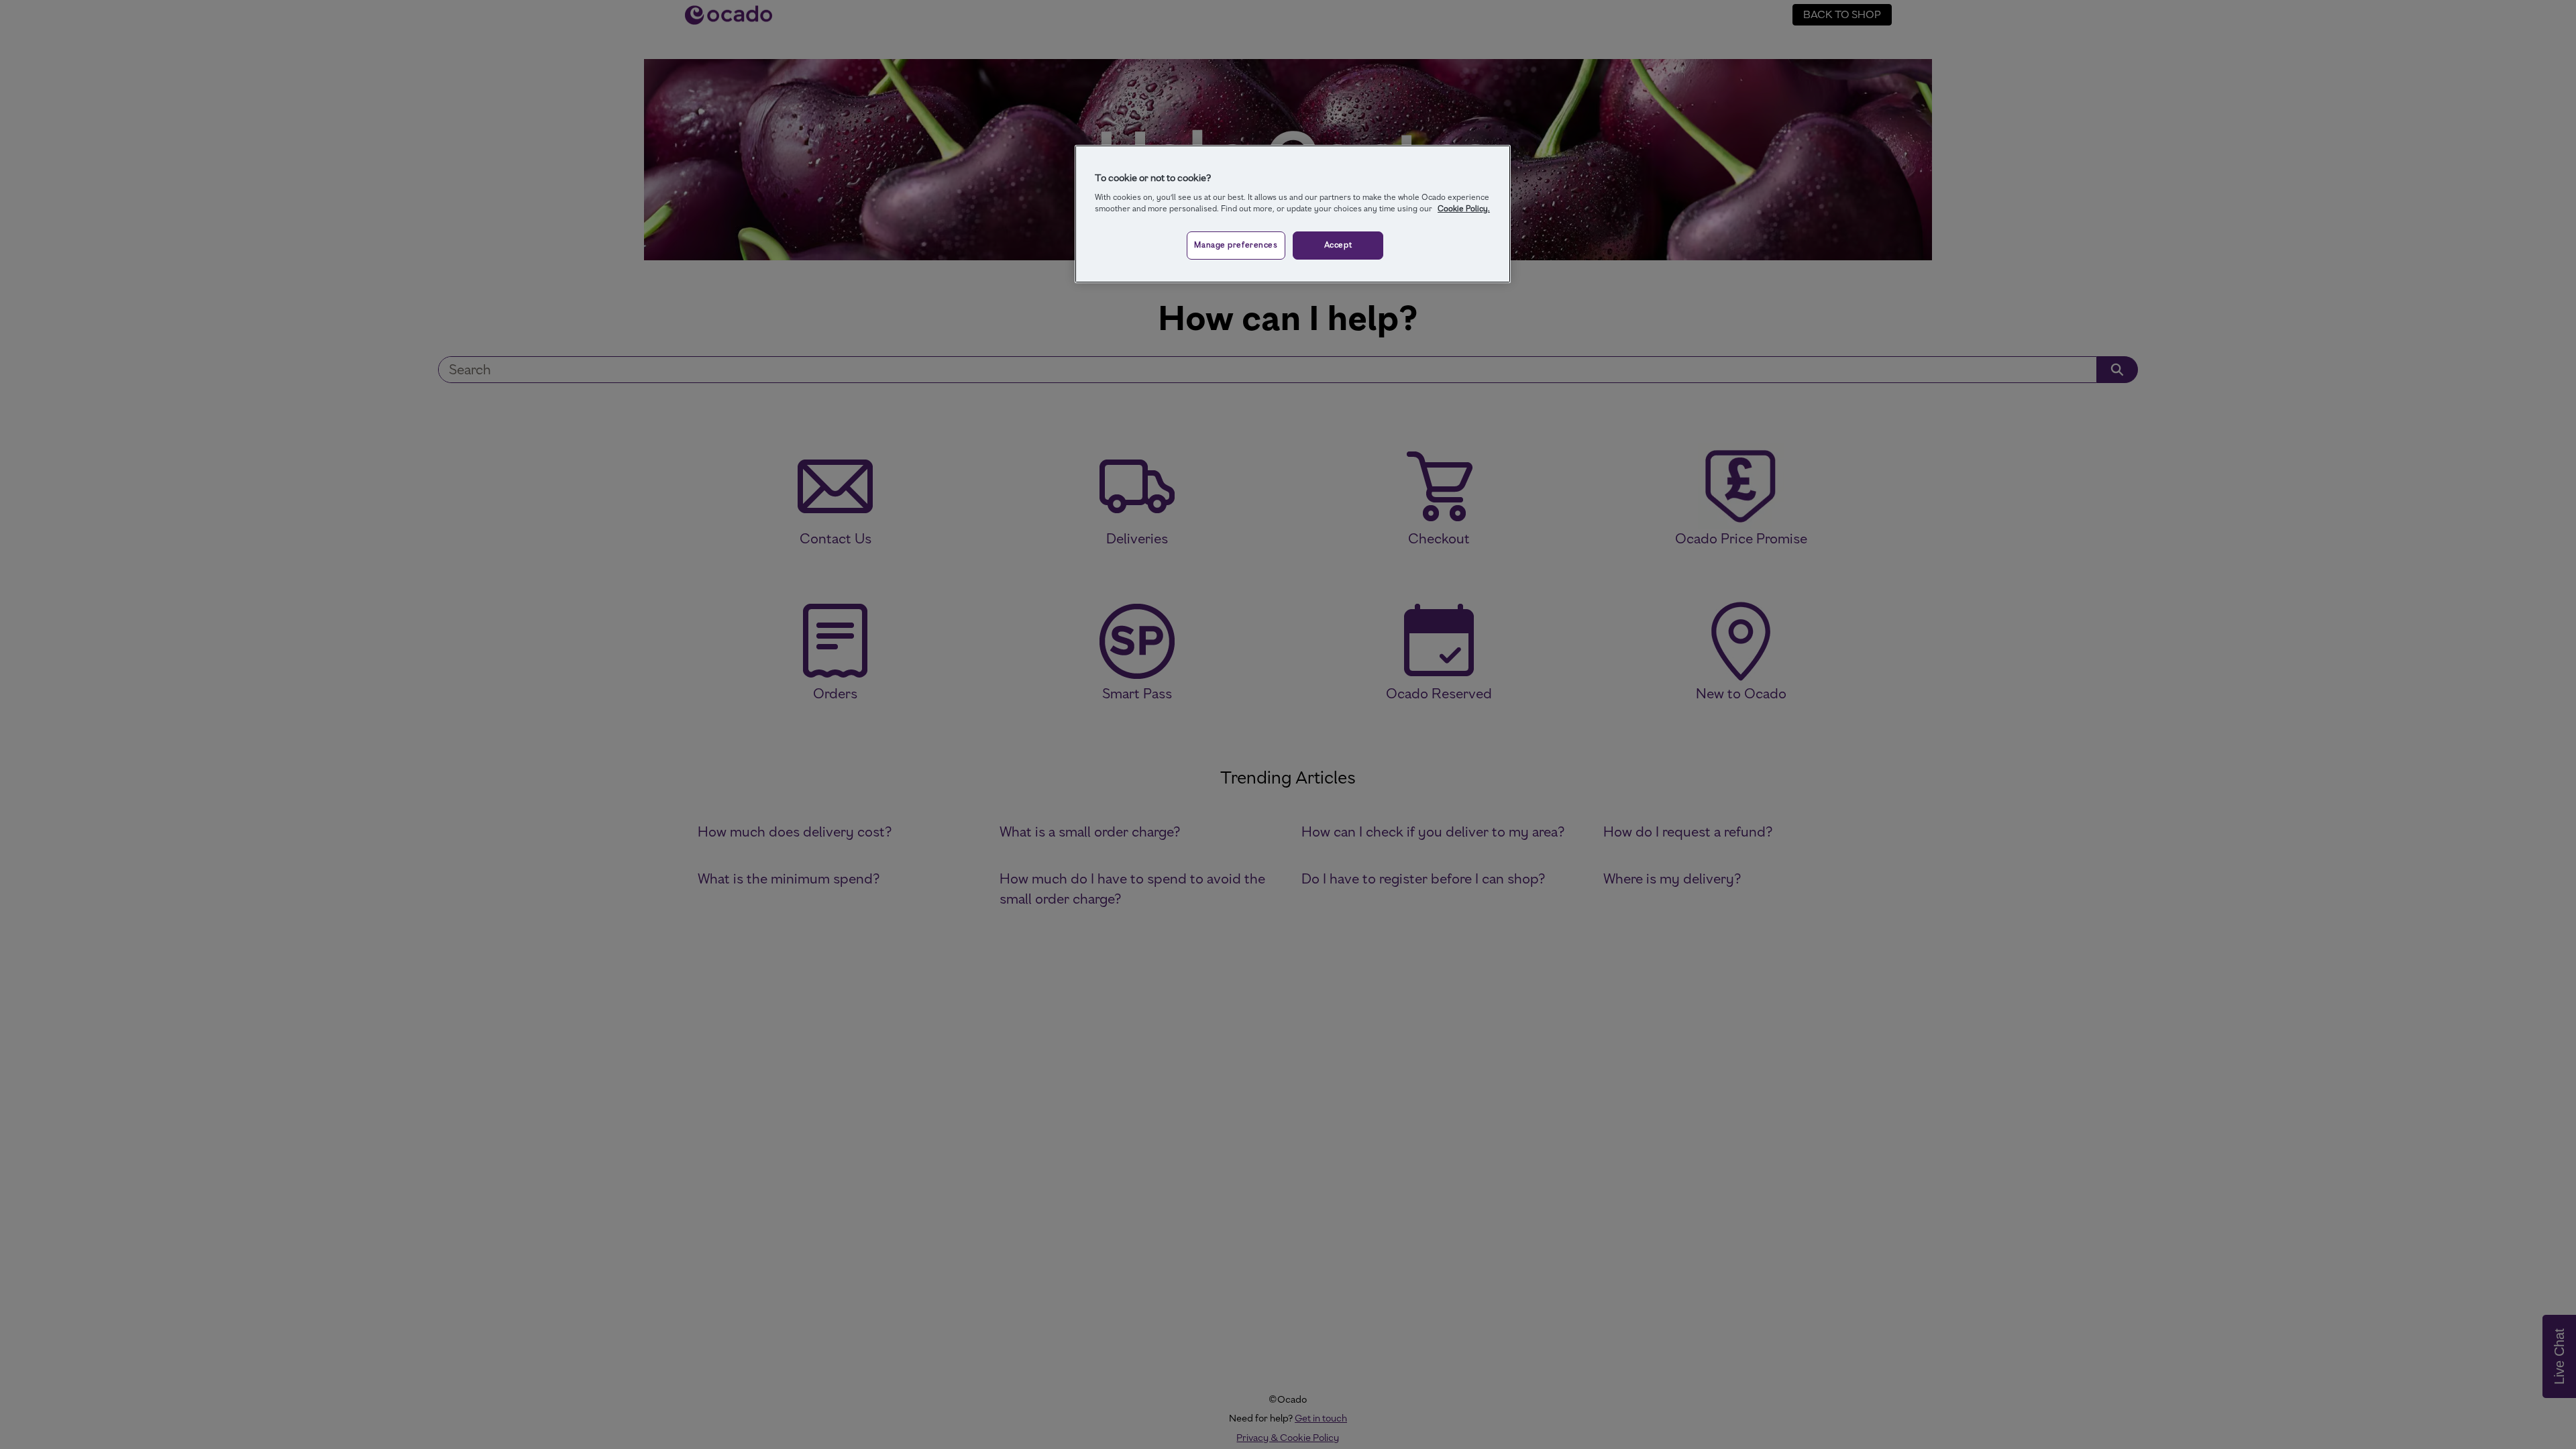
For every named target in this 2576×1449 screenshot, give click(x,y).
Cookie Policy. (1464, 209)
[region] (1293, 214)
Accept (1338, 245)
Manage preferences (1236, 245)
